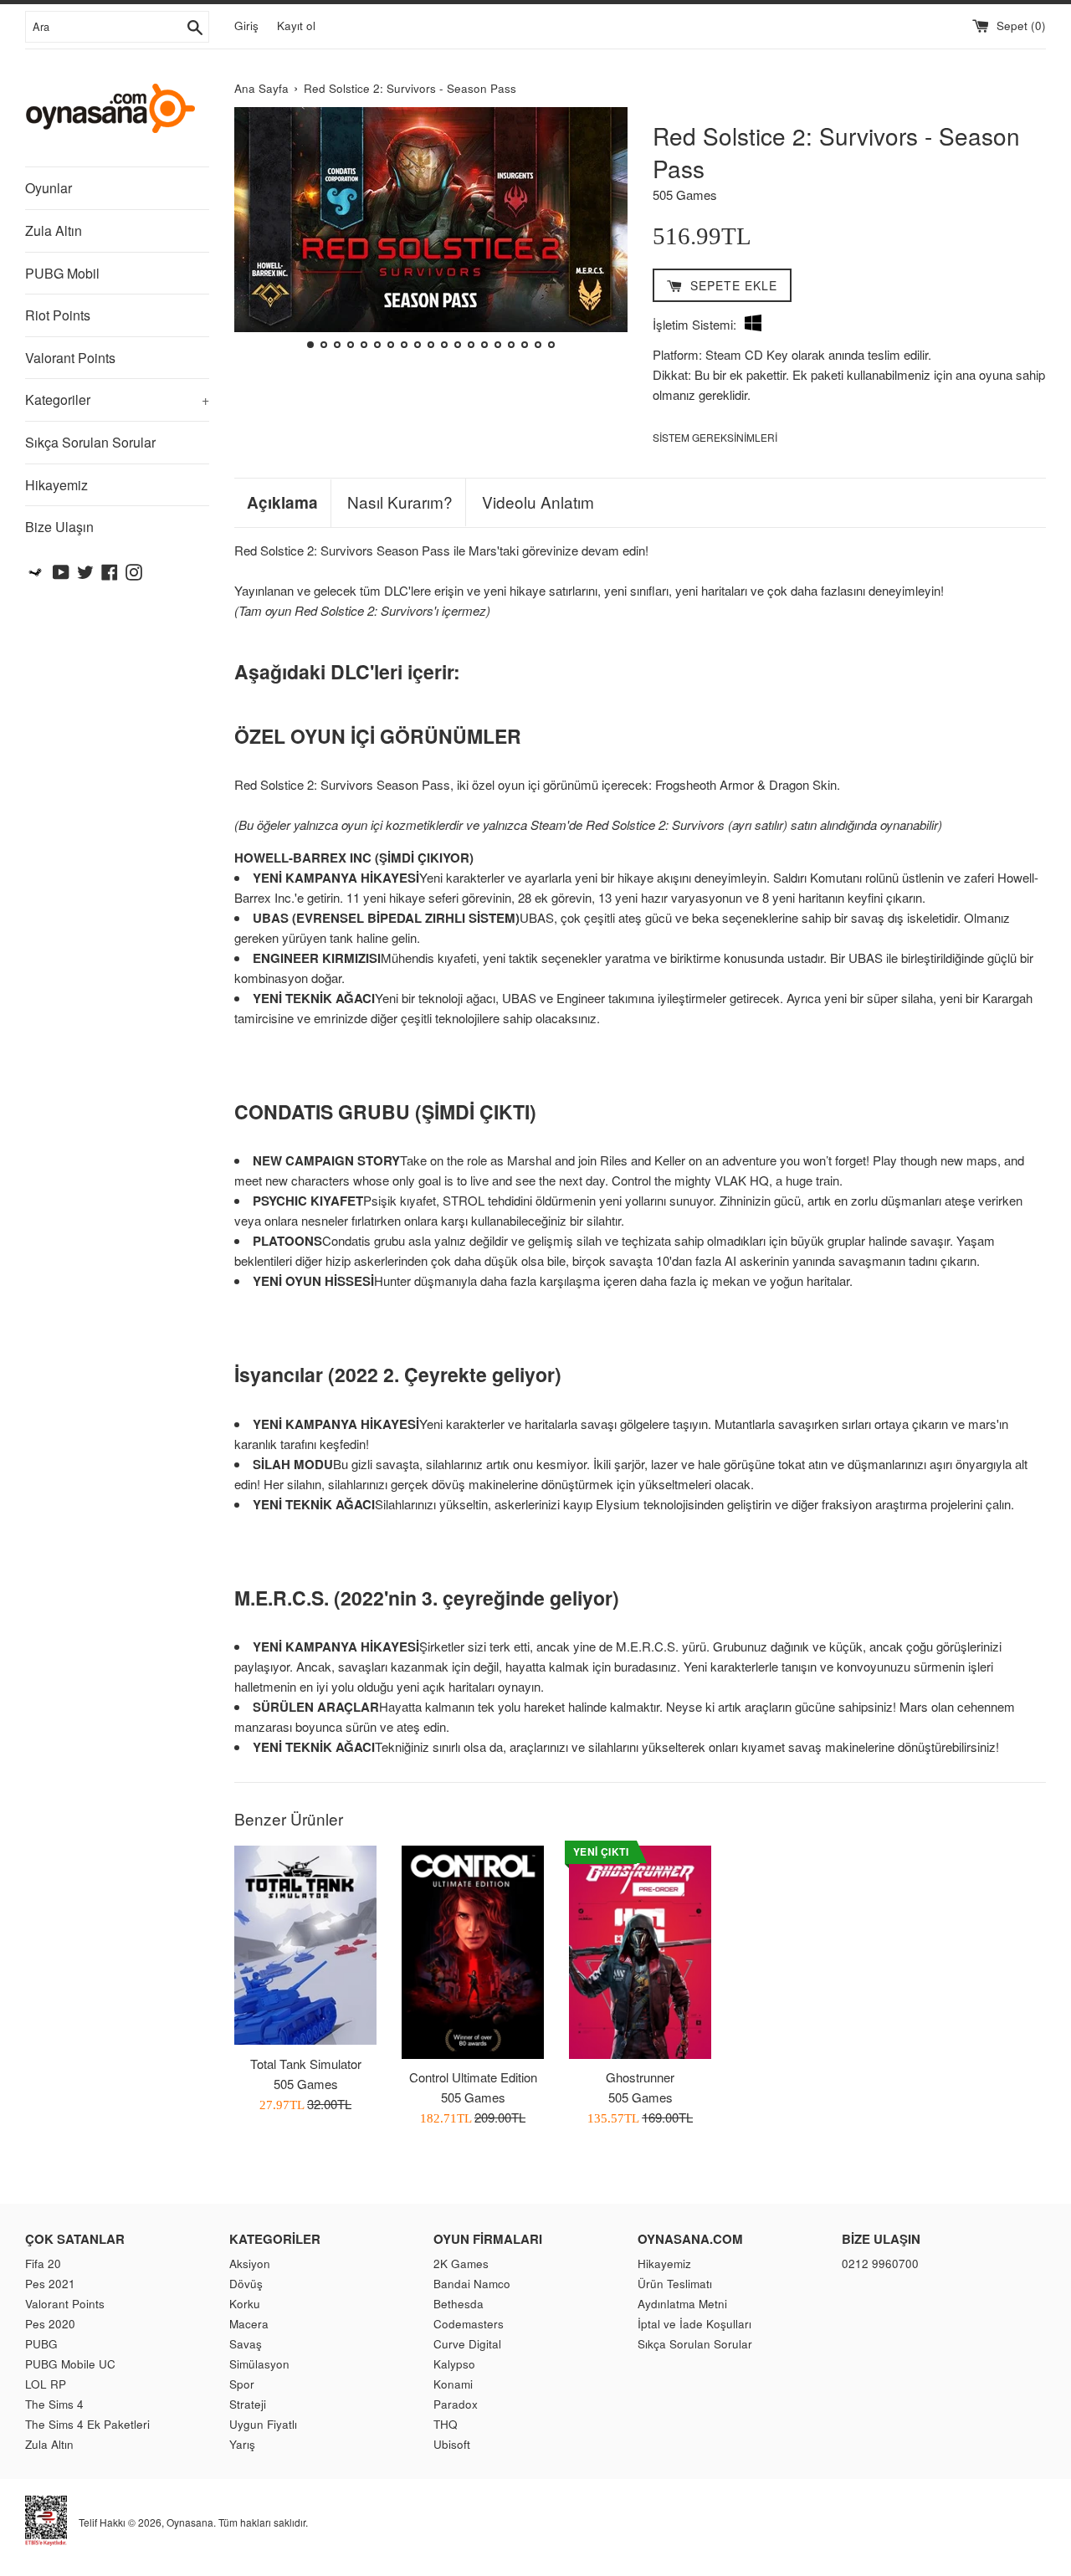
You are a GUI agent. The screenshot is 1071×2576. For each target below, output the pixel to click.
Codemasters (469, 2324)
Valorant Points (70, 358)
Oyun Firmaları (488, 2239)
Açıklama (282, 503)
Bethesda (459, 2304)
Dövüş (246, 2284)
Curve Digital (467, 2344)
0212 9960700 (880, 2264)
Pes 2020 (50, 2324)
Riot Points (58, 315)
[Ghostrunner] (640, 1952)
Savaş (246, 2344)
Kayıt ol (296, 26)
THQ (446, 2424)
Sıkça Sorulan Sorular (90, 442)
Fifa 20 (43, 2264)
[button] (254, 230)
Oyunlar (49, 188)
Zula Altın (54, 230)
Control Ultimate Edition (473, 2077)
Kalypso (454, 2364)
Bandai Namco (472, 2284)
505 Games (685, 195)
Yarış (242, 2444)
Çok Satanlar (75, 2239)
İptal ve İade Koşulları (694, 2324)
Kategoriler (117, 399)
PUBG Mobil (62, 273)
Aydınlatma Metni (682, 2304)
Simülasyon (259, 2364)
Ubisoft (452, 2444)
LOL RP (46, 2384)
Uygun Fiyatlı (263, 2424)
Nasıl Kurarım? (400, 502)
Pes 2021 (50, 2284)
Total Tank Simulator (306, 2064)
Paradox (456, 2404)
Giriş (246, 26)
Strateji (248, 2404)
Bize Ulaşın (59, 527)
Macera (249, 2324)
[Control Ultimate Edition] (473, 1952)
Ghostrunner (640, 2077)
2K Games (461, 2264)
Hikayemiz (56, 485)
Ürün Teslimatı (675, 2284)
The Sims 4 (54, 2404)
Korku (245, 2304)
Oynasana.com (690, 2239)
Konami (453, 2384)
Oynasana (190, 2522)
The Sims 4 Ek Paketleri (87, 2424)
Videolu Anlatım (538, 502)
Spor (242, 2384)
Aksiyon (250, 2264)
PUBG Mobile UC (70, 2364)
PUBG (41, 2344)
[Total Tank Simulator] (305, 1945)
